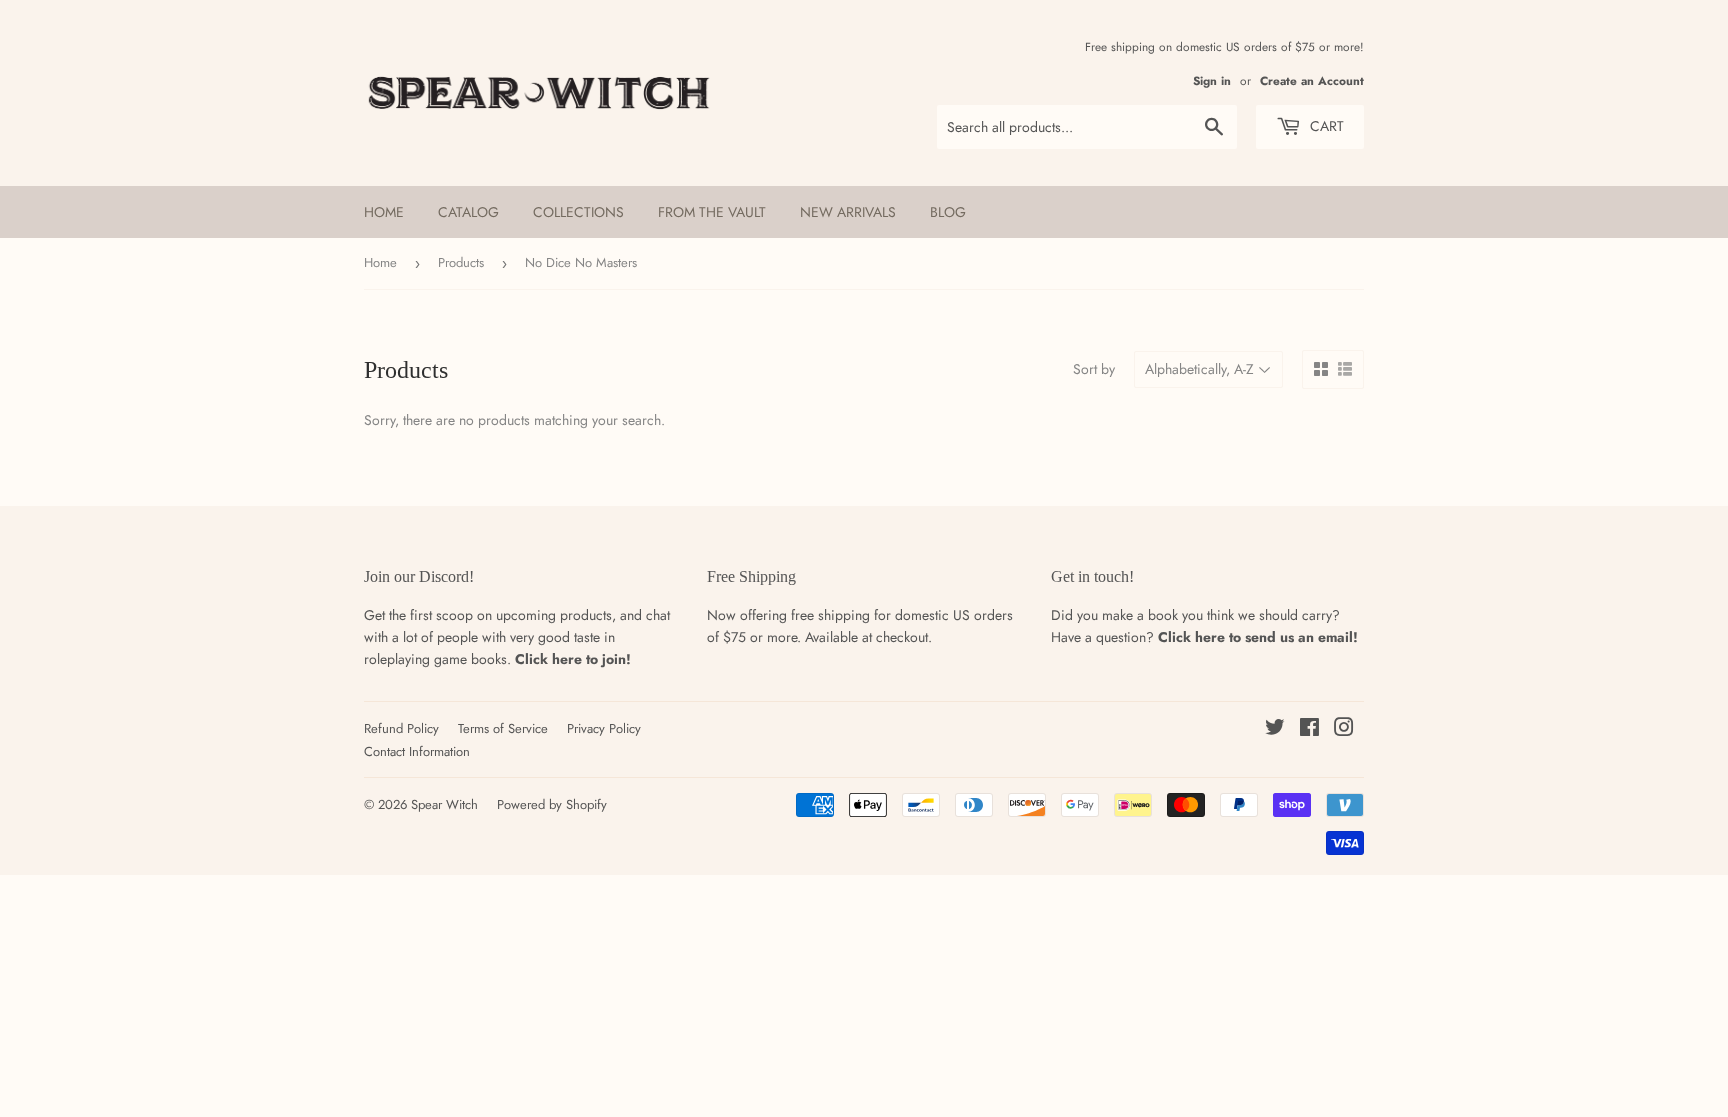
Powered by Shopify (552, 804)
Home (384, 212)
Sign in (1212, 80)
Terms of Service (503, 728)
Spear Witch (444, 804)
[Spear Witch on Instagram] (1344, 730)
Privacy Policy (604, 728)
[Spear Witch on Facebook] (1309, 730)
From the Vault (712, 212)
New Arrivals (848, 212)
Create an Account (1312, 80)
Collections (578, 212)
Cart (1325, 126)
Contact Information (417, 751)
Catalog (468, 212)
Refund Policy (401, 728)
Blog (948, 212)
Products (461, 262)
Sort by (1094, 369)
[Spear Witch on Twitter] (1275, 730)
